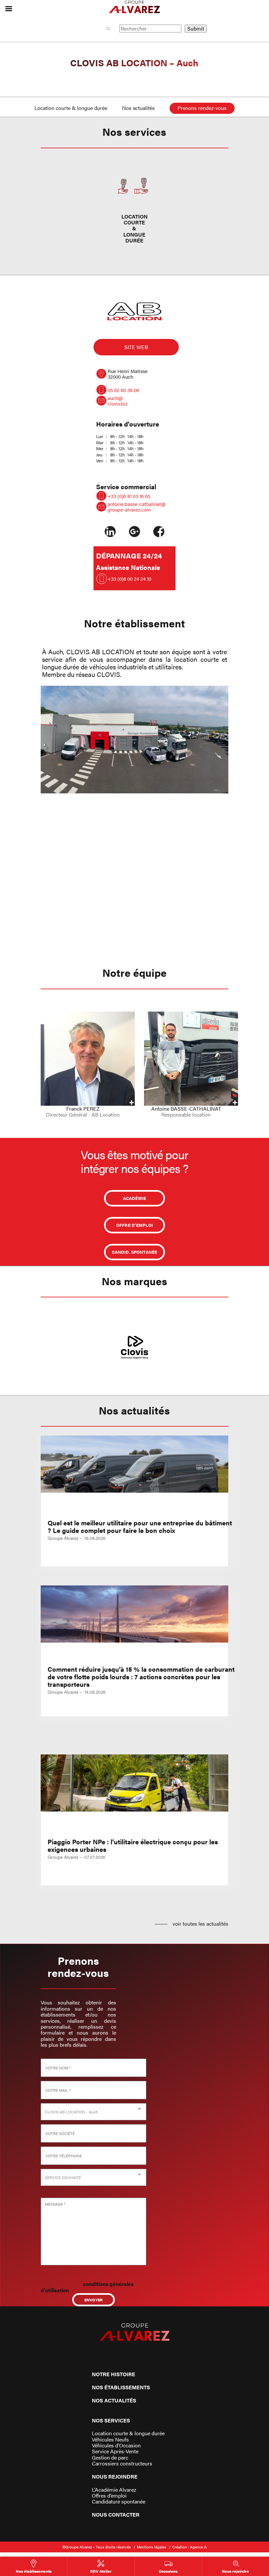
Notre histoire (114, 2374)
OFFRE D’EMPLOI (135, 1225)
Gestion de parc (110, 2458)
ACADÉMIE (134, 1198)
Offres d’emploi (109, 2496)
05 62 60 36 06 (123, 390)
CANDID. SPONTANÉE (134, 1252)
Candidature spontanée (119, 2502)
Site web (136, 347)
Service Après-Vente (115, 2451)
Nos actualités (138, 108)
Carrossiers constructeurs (122, 2463)
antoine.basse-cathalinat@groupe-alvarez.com (137, 507)
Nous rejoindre (115, 2476)
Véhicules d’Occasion (116, 2445)
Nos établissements (121, 2387)
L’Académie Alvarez (114, 2490)
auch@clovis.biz (118, 401)
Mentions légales (152, 2547)
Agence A (198, 2547)
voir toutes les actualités (200, 1924)
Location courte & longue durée (71, 108)
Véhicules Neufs (110, 2440)
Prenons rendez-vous (202, 108)
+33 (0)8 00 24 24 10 (129, 579)
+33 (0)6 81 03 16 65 (129, 496)
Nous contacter (116, 2514)
